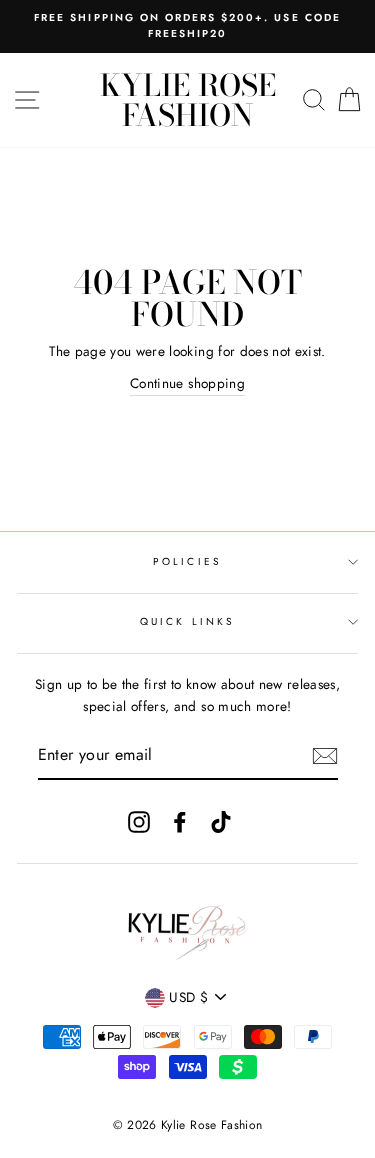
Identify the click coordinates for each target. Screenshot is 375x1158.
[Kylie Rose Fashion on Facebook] (180, 821)
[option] (187, 26)
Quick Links (187, 621)
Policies (187, 561)
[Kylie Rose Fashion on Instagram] (139, 821)
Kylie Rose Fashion (188, 100)
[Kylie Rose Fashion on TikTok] (221, 821)
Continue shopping (187, 383)
